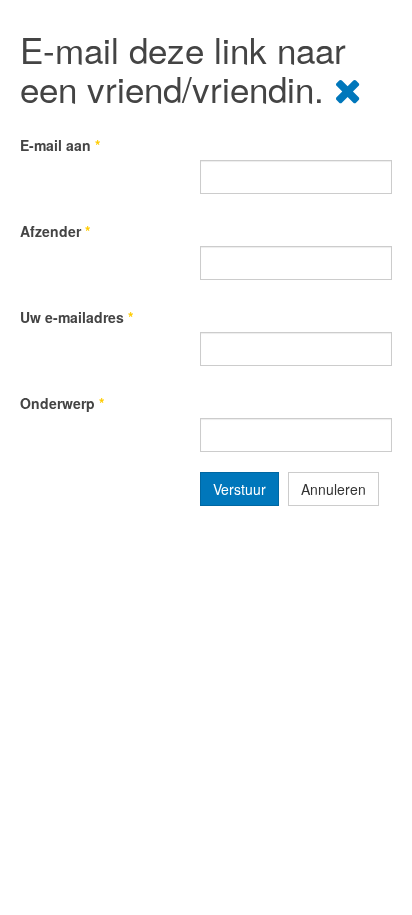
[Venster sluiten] (348, 88)
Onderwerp (62, 403)
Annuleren (333, 489)
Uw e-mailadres (76, 317)
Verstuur (239, 489)
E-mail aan (60, 145)
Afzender (55, 231)
